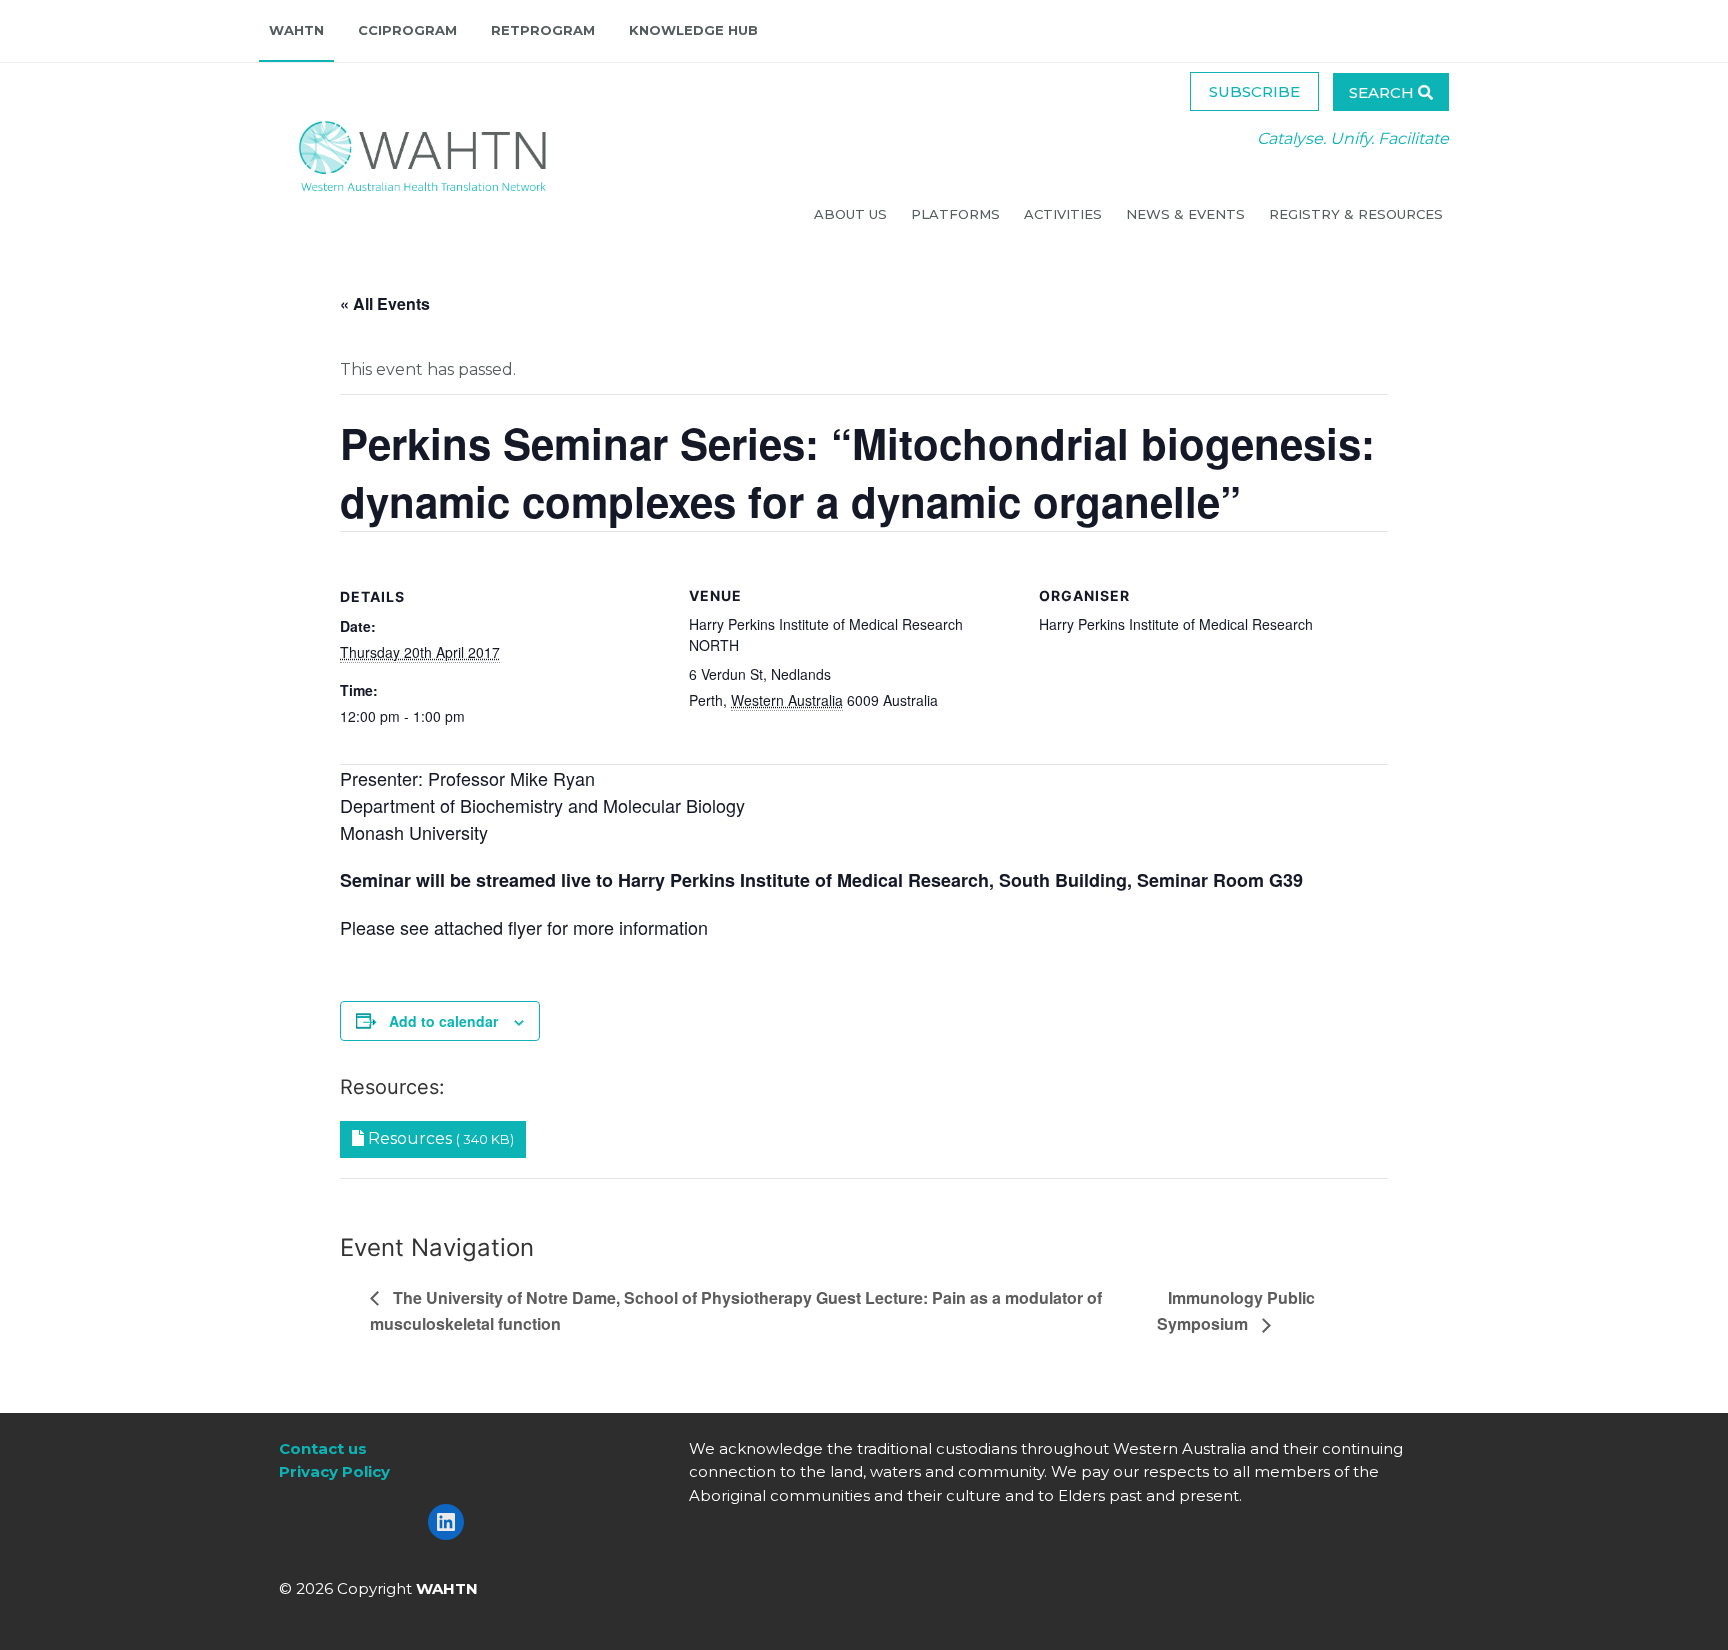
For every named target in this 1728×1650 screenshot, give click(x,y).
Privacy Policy (334, 1471)
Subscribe (1254, 91)
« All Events (385, 303)
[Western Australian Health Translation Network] (403, 150)
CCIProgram (407, 30)
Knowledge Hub (693, 30)
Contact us (323, 1448)
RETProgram (543, 30)
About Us (852, 214)
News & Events (1187, 214)
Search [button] (1383, 92)
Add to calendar (443, 1021)
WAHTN (296, 30)
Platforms (957, 214)
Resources (439, 1138)
